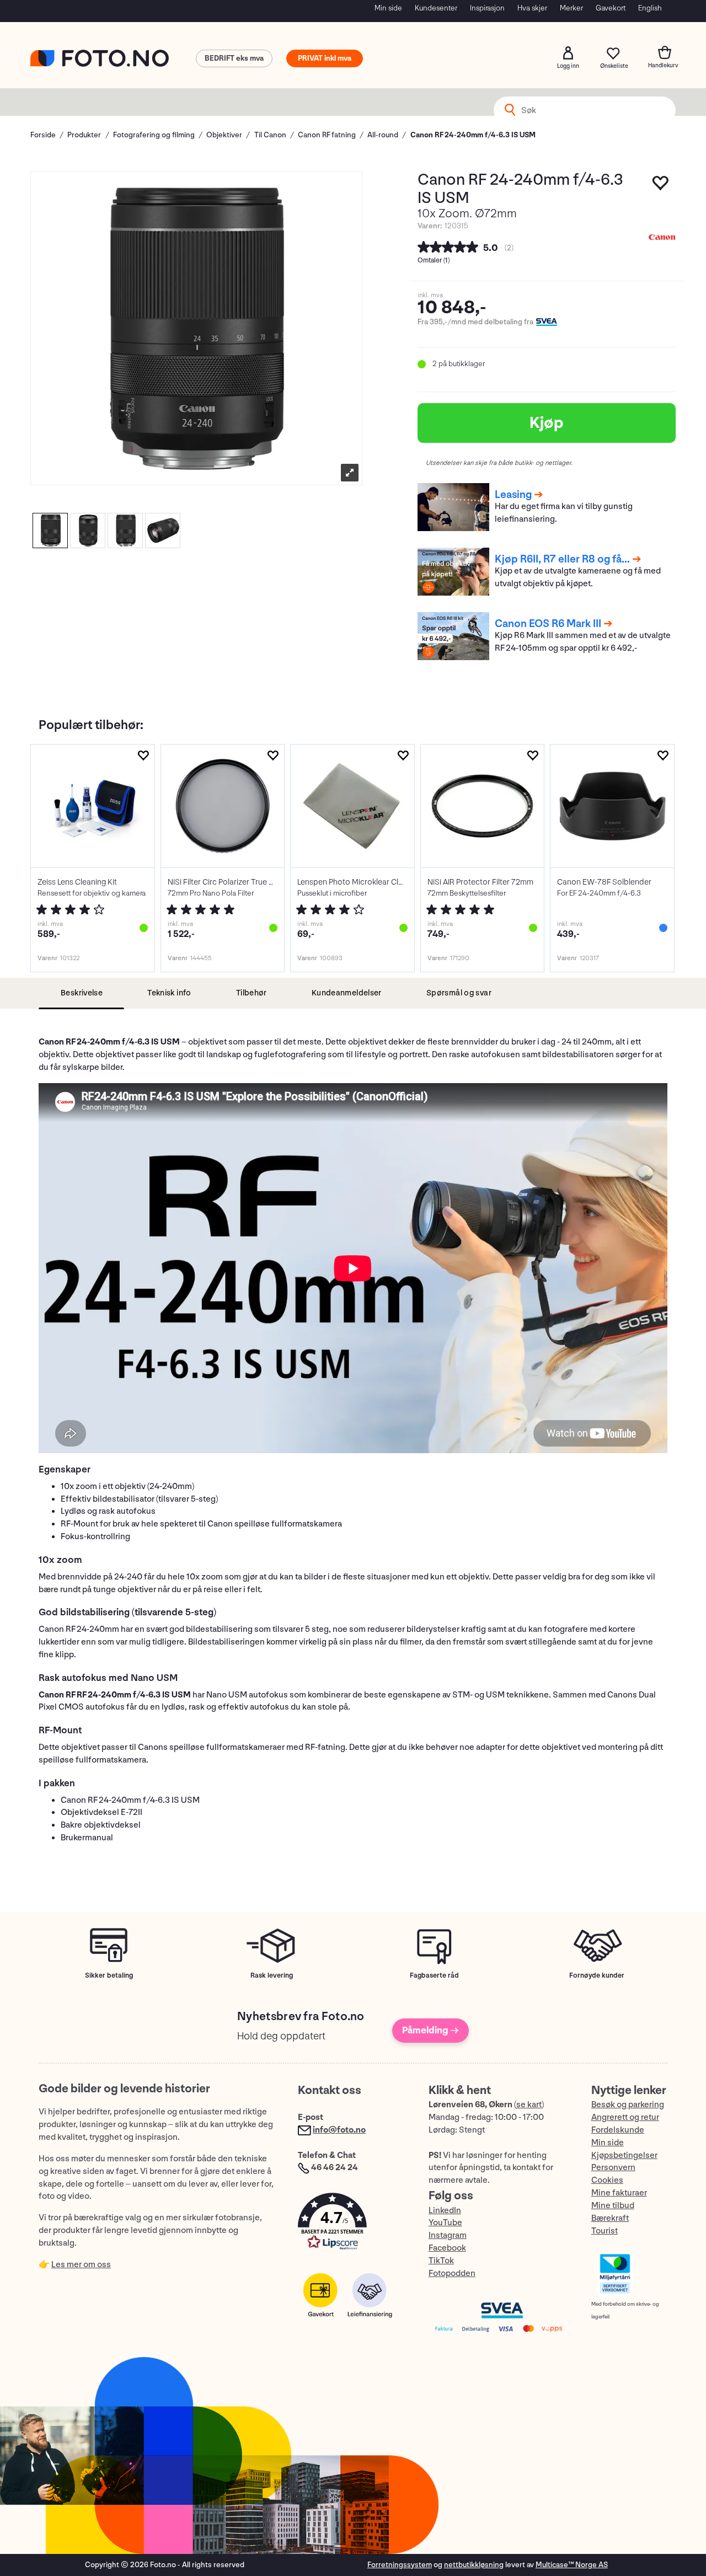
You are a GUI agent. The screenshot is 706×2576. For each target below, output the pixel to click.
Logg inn (568, 53)
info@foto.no (339, 2130)
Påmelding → (430, 2030)
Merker (571, 8)
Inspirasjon (487, 8)
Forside (43, 135)
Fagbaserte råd (434, 1975)
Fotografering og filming (154, 135)
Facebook (447, 2248)
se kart (529, 2105)
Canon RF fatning (327, 135)
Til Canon (270, 135)
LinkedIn (445, 2211)
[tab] (81, 994)
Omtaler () (434, 261)
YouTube (445, 2223)
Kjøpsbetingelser (624, 2155)
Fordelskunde (618, 2130)
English (650, 8)
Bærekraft (610, 2218)
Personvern (613, 2168)
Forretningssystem (400, 2565)
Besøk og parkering (628, 2105)
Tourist (605, 2231)
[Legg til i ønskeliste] (143, 756)
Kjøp (547, 423)
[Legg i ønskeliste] (661, 186)
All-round (383, 135)
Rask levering (272, 1975)
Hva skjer (532, 8)
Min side (388, 8)
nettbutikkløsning (474, 2565)
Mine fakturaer (619, 2193)
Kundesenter (436, 8)
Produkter (84, 135)
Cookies (607, 2180)
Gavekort (611, 8)
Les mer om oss (81, 2265)
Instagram (448, 2235)
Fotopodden (452, 2274)
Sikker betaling (109, 1975)
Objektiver (224, 135)
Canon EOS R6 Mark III (548, 624)
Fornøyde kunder (597, 1975)
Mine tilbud (613, 2206)
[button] (352, 2224)
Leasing (513, 495)
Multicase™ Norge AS (572, 2565)
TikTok (441, 2261)
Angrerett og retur (625, 2117)
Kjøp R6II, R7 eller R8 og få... (562, 559)
